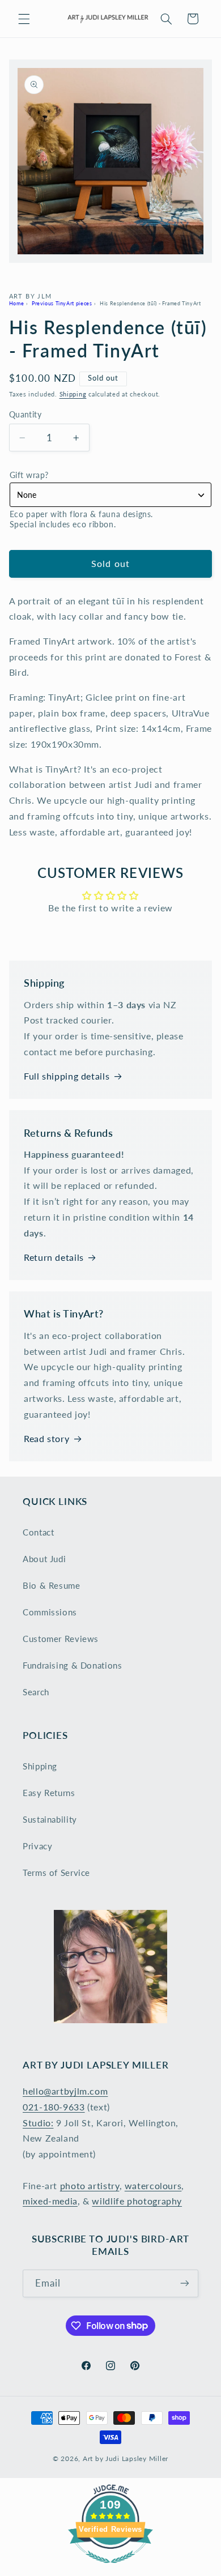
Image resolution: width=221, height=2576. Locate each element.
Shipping (73, 394)
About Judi (44, 1559)
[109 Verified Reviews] (110, 2568)
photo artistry (90, 2185)
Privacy (37, 1846)
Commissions (50, 1612)
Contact (38, 1532)
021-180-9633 (54, 2107)
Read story (46, 1438)
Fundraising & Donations (73, 1665)
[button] (24, 19)
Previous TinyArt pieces (62, 303)
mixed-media (50, 2201)
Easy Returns (49, 1793)
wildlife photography (137, 2201)
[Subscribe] (185, 2283)
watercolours (153, 2185)
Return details (54, 1257)
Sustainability (50, 1819)
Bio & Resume (52, 1585)
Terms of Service (56, 1873)
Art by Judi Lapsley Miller (126, 2458)
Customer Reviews (61, 1639)
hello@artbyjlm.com (65, 2091)
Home (17, 303)
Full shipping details (67, 1076)
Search (36, 1692)
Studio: (38, 2123)
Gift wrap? (29, 475)
